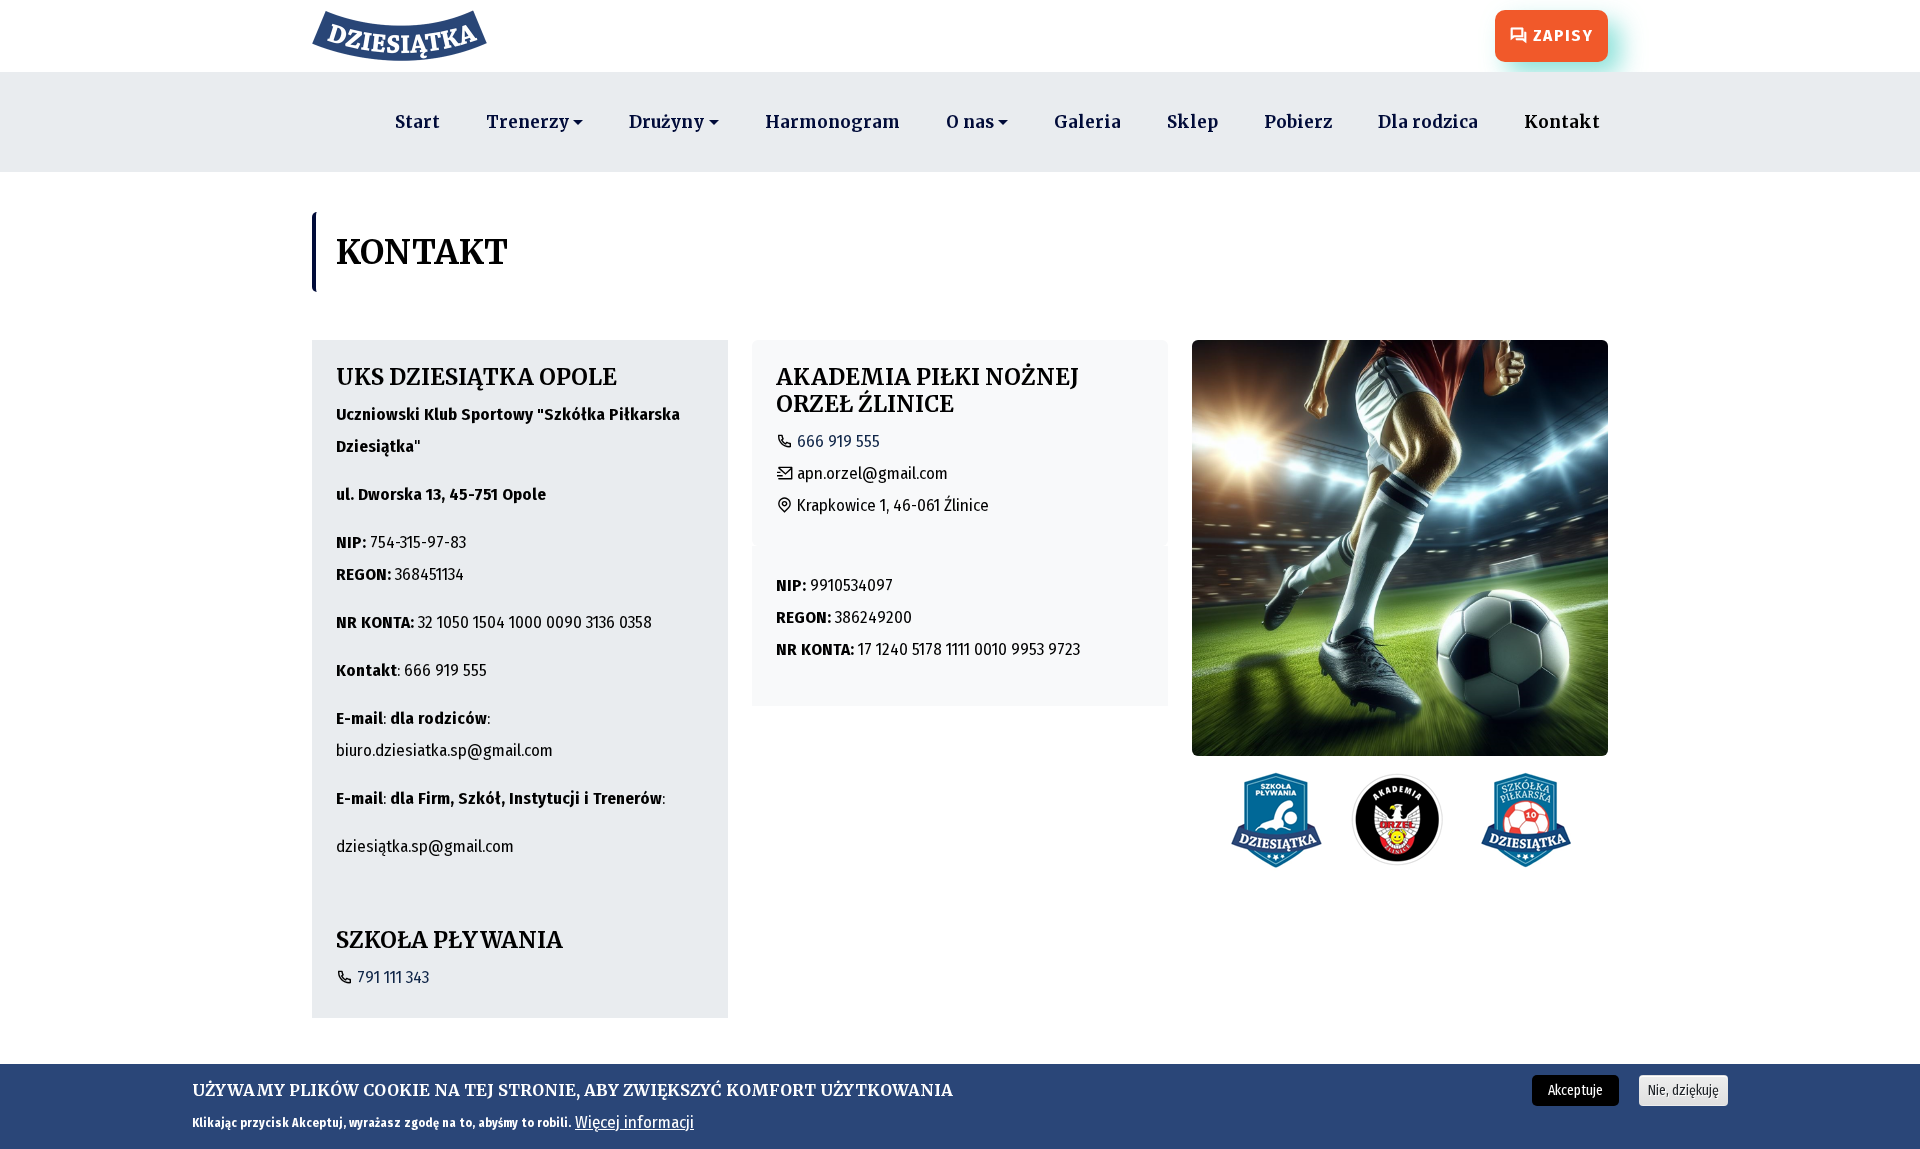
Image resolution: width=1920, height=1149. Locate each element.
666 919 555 (838, 441)
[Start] (407, 36)
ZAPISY (1560, 35)
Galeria (1087, 122)
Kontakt (1562, 122)
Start (417, 122)
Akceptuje (1575, 1090)
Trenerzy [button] (527, 122)
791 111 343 (393, 977)
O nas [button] (970, 122)
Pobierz (1298, 122)
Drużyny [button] (666, 122)
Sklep (1192, 122)
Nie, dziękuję (1683, 1090)
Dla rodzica (1428, 122)
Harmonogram (832, 122)
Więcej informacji (634, 1121)
